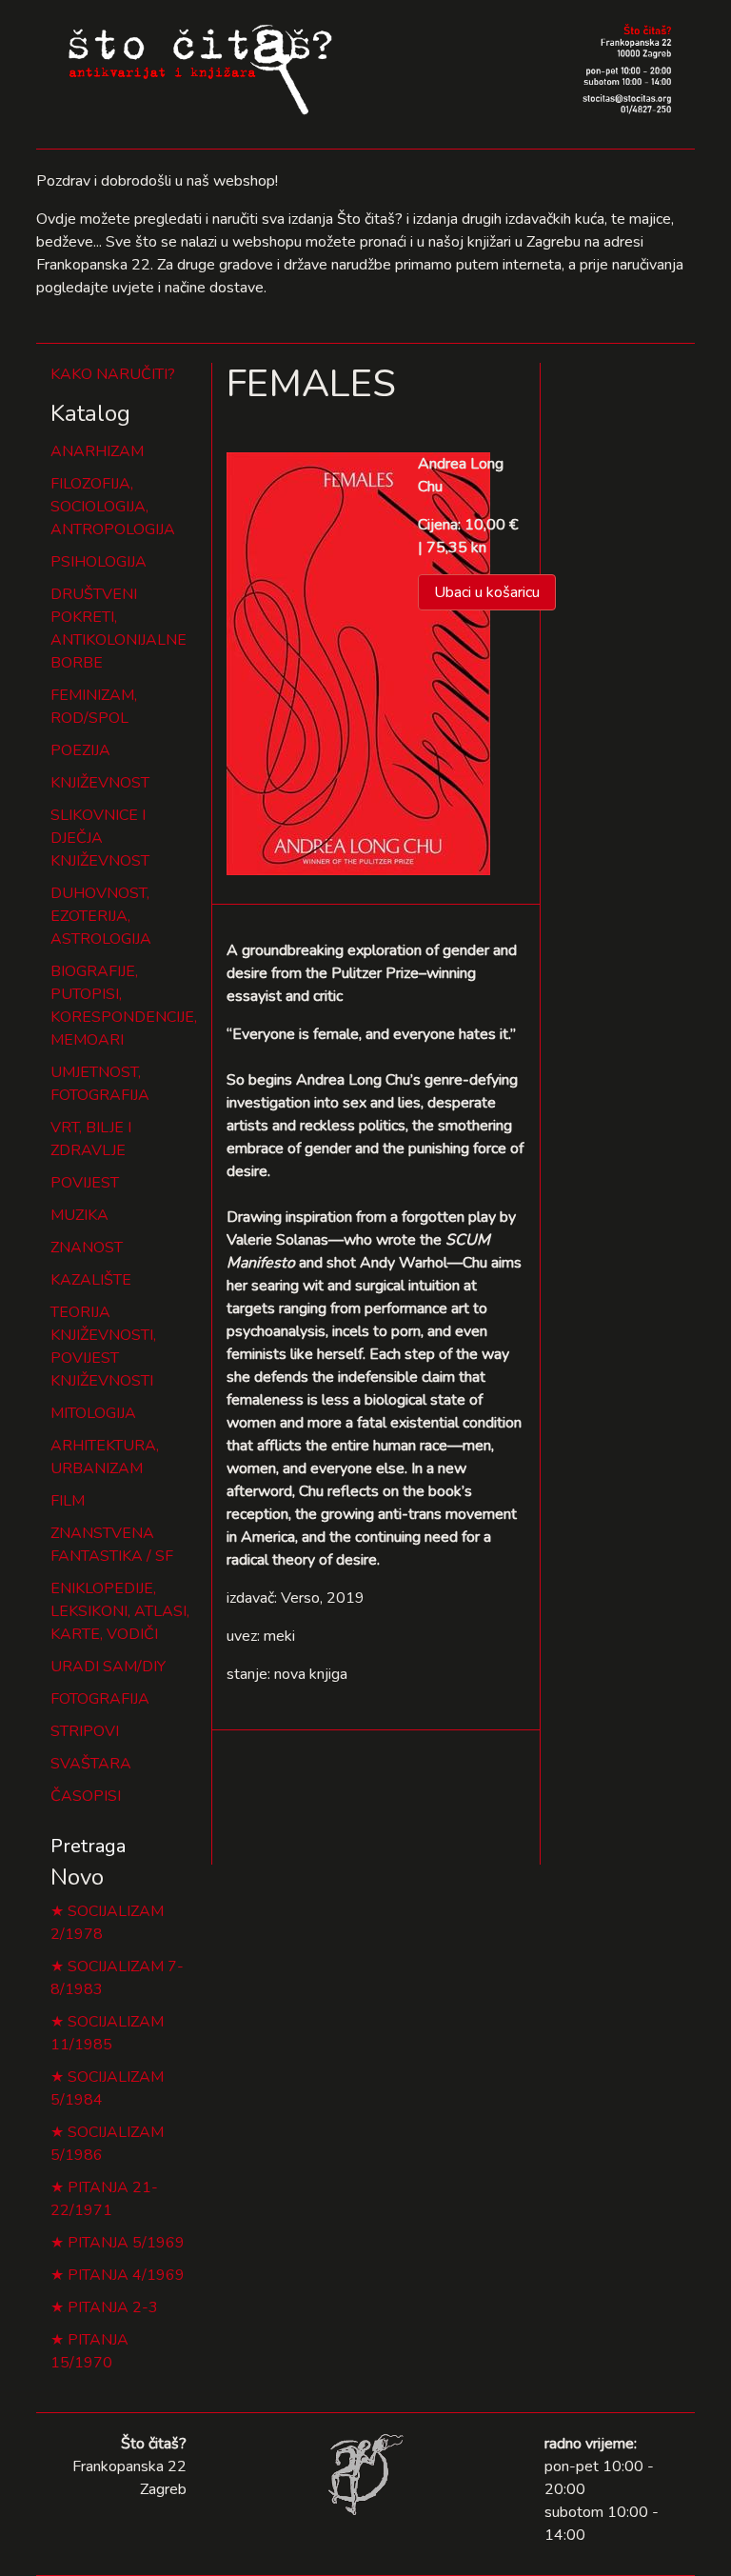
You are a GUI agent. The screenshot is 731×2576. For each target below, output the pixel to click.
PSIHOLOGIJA (99, 562)
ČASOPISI (86, 1796)
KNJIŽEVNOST (100, 783)
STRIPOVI (85, 1731)
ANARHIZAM (97, 451)
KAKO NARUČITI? (113, 374)
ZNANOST (87, 1248)
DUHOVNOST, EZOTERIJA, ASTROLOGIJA (101, 916)
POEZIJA (80, 750)
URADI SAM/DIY (108, 1667)
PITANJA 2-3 (113, 2307)
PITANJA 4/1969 (126, 2275)
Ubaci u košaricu (487, 592)
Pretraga (88, 1846)
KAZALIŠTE (91, 1280)
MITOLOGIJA (93, 1413)
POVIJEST (85, 1183)
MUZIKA (79, 1215)
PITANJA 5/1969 (126, 2243)
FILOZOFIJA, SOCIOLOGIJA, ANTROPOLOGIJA (113, 507)
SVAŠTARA (91, 1764)
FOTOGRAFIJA (100, 1699)
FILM (68, 1501)
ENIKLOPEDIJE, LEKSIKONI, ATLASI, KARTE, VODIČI (120, 1611)
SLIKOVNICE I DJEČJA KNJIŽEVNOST (100, 838)
